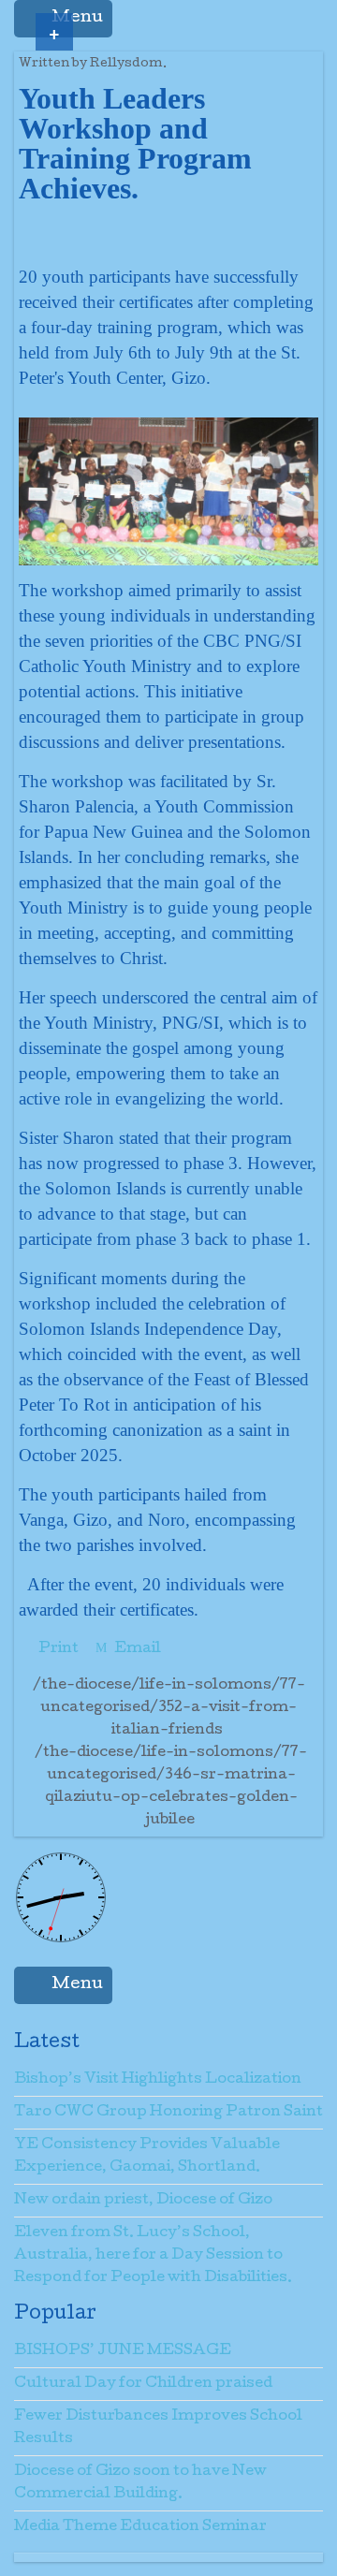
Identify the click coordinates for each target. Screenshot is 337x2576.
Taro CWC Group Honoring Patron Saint (168, 2113)
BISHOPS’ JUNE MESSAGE (123, 2351)
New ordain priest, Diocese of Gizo (143, 2201)
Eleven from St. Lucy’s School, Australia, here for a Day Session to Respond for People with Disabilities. (153, 2256)
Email (136, 1649)
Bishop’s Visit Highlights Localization (158, 2080)
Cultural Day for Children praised (143, 2384)
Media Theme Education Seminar (140, 2527)
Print (59, 1649)
